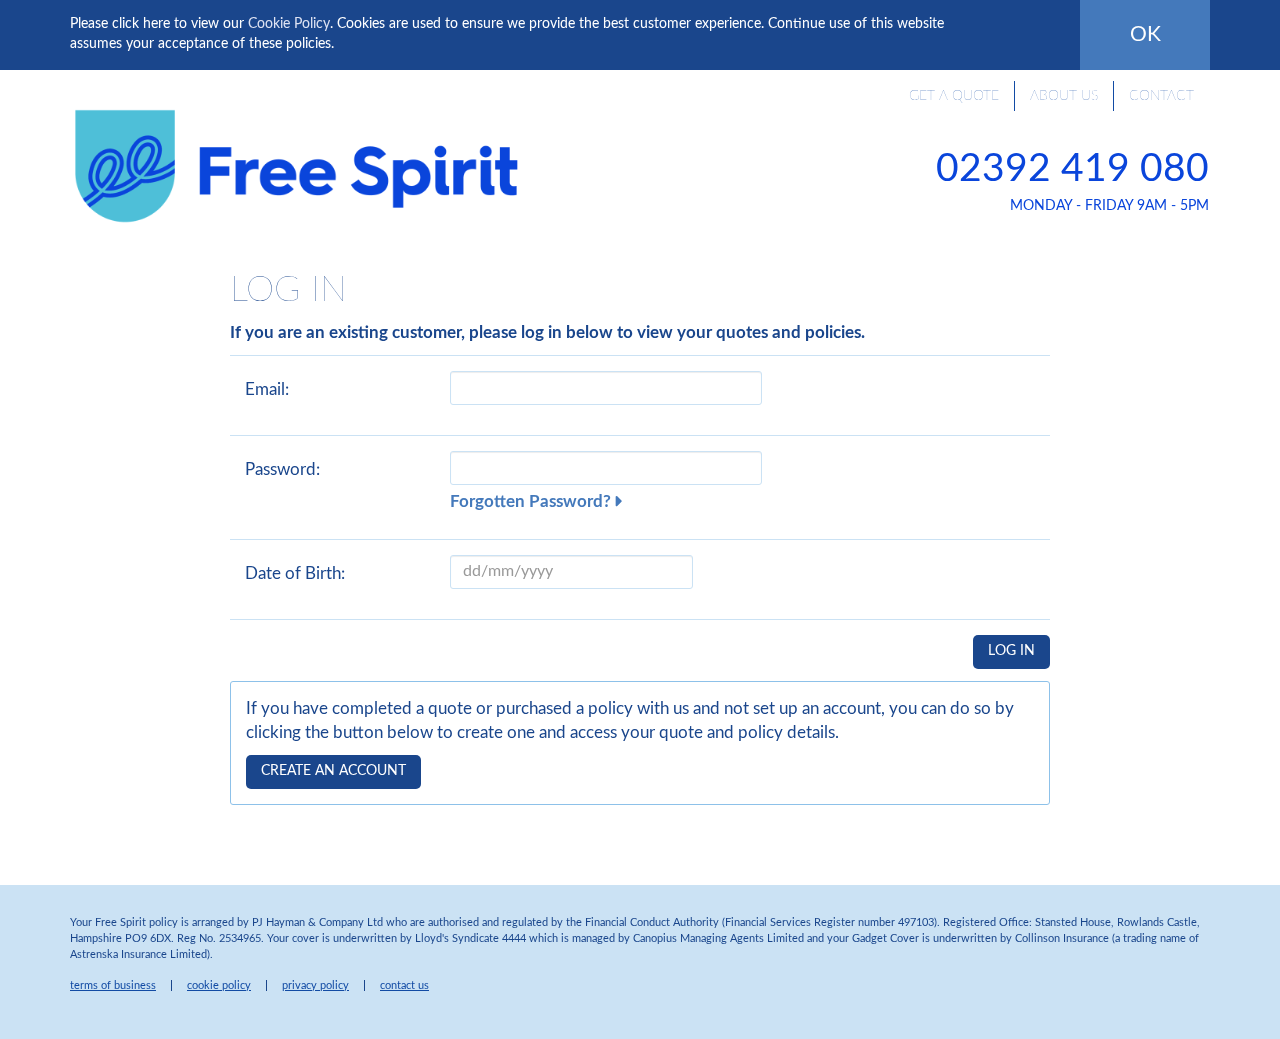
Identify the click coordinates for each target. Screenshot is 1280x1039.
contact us (404, 985)
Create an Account (333, 771)
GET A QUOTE (954, 96)
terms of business (113, 985)
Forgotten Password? (530, 501)
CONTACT (1161, 96)
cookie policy (219, 985)
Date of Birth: (295, 573)
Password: (282, 469)
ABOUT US (1064, 96)
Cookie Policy (289, 24)
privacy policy (315, 985)
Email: (267, 389)
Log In (1011, 651)
